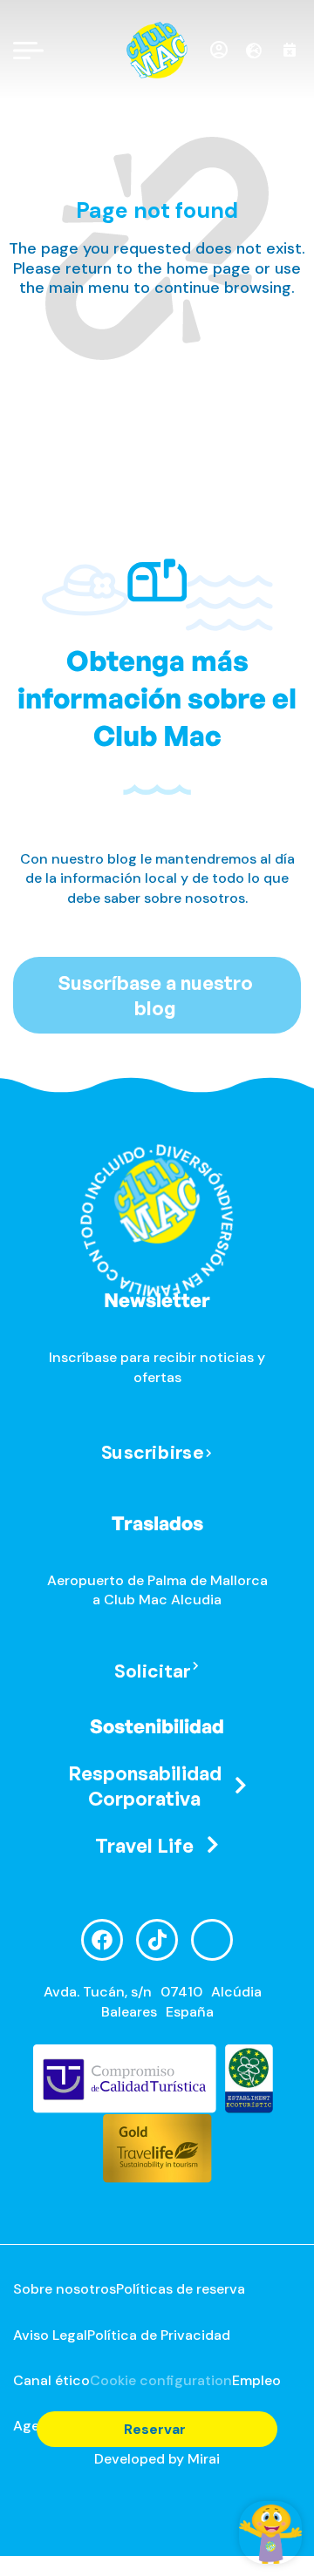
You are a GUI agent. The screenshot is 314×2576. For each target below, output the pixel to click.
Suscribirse (153, 1452)
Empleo (256, 2380)
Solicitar (153, 1672)
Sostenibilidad (157, 1726)
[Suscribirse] (209, 1454)
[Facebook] (102, 1940)
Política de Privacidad (159, 2335)
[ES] (260, 51)
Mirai (204, 2459)
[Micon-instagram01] (212, 1940)
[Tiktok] (157, 1940)
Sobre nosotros (65, 2289)
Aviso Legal (50, 2335)
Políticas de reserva (181, 2289)
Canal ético (51, 2380)
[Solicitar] (196, 1667)
